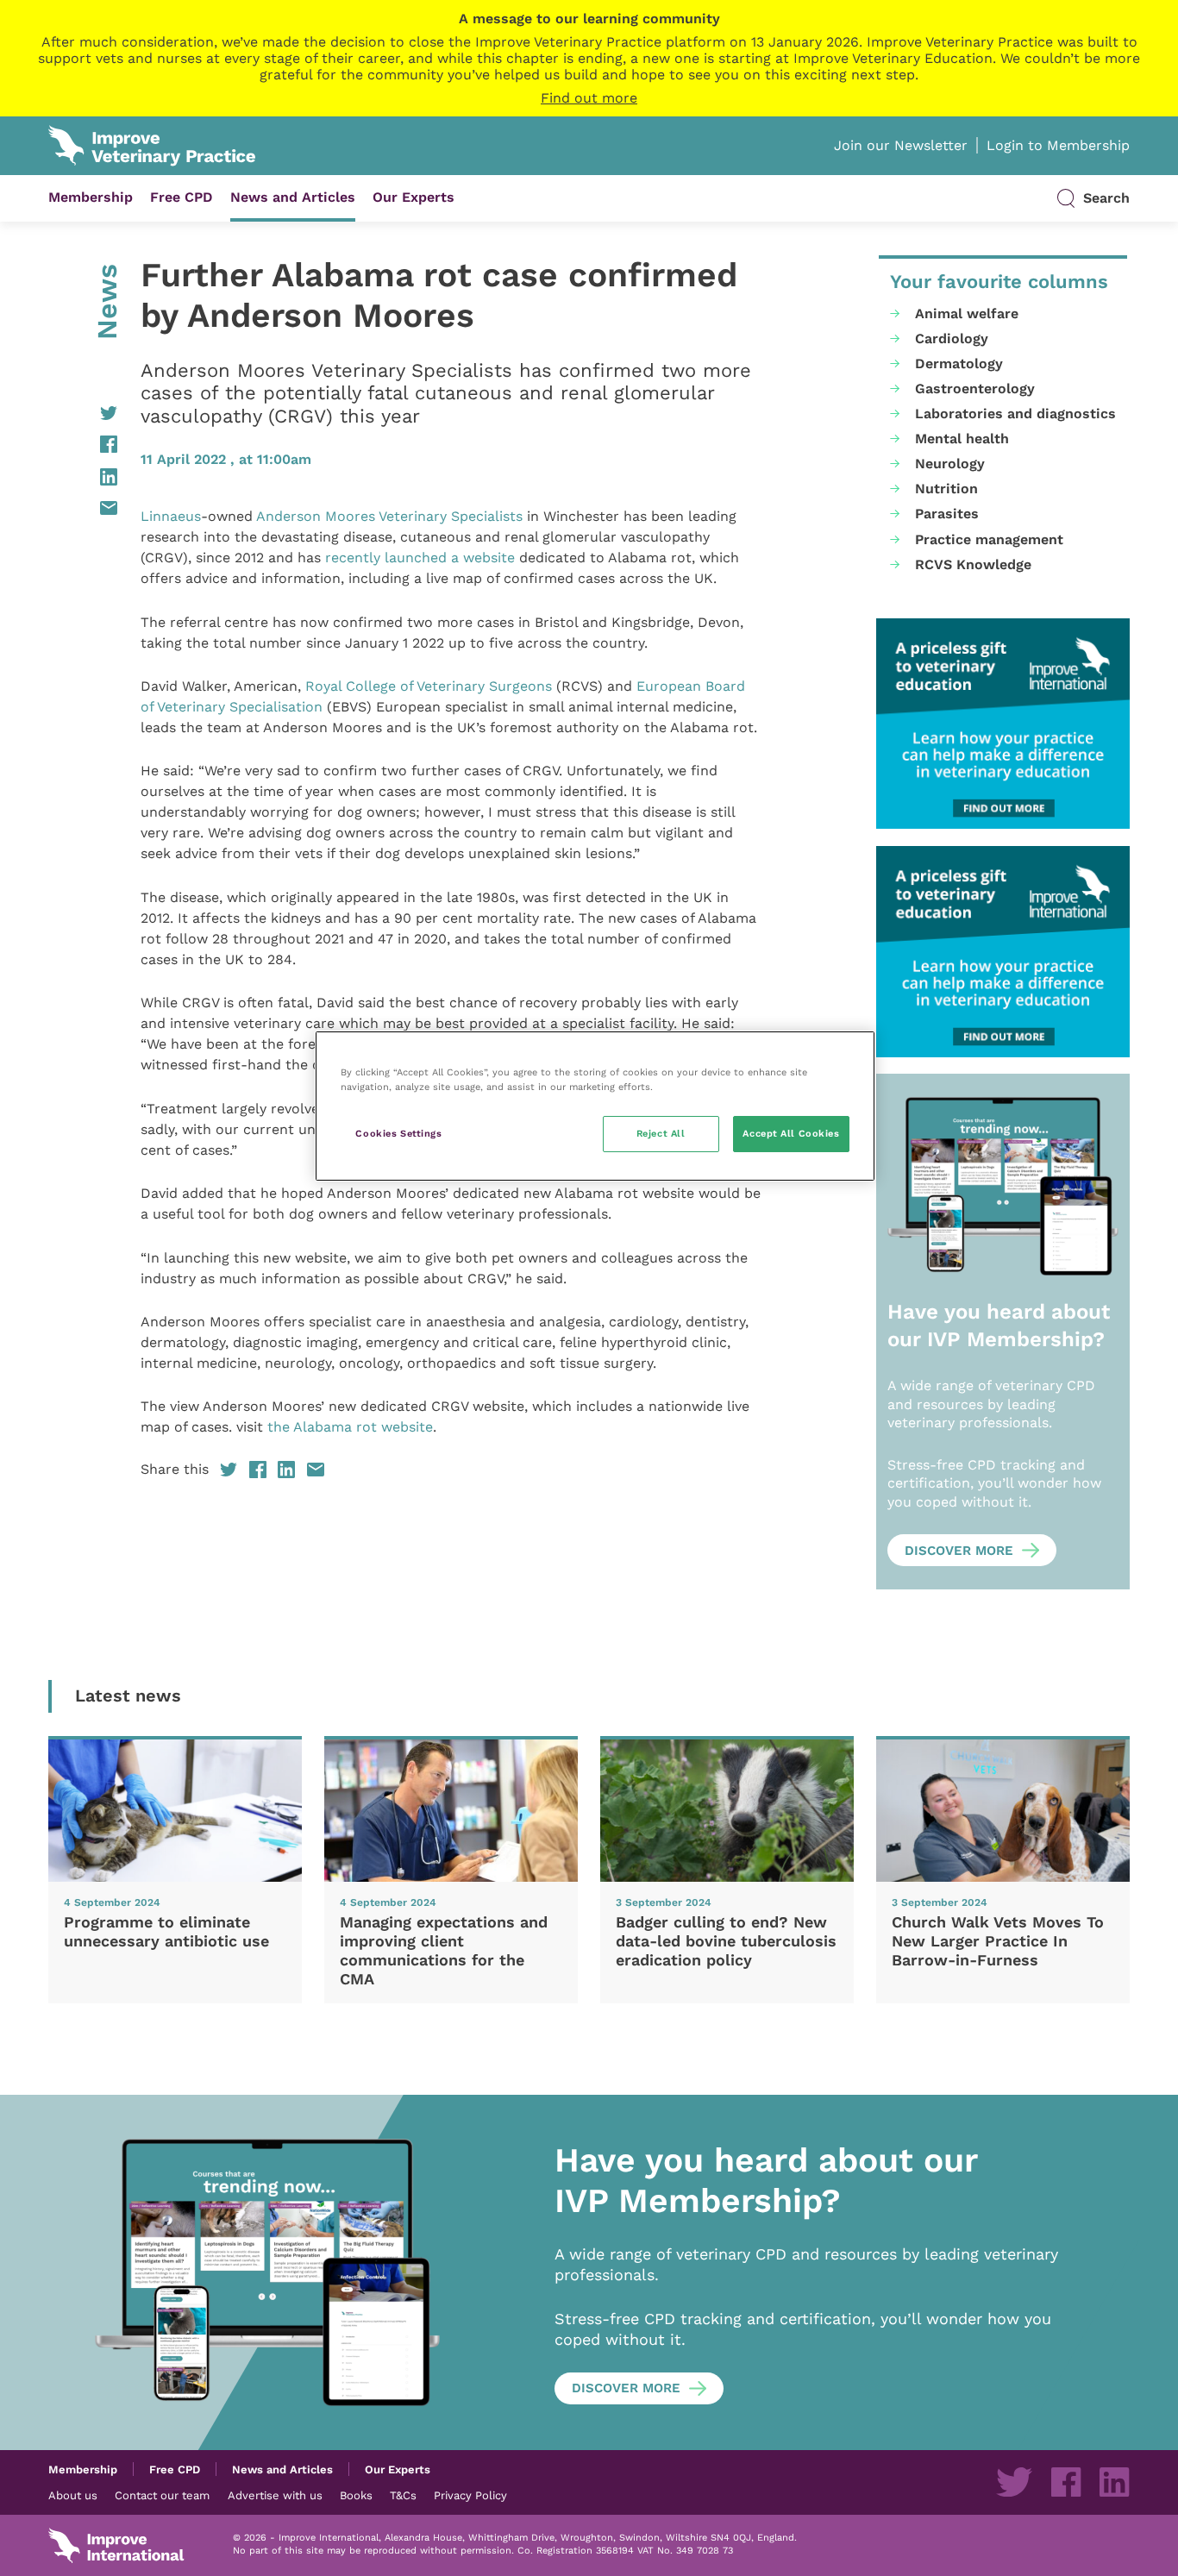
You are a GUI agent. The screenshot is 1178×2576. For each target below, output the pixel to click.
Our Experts (414, 197)
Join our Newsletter (901, 145)
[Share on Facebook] (83, 444)
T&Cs (403, 2495)
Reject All (661, 1133)
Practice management (989, 539)
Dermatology (959, 364)
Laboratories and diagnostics (1015, 414)
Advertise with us (275, 2495)
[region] (595, 1106)
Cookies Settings (398, 1133)
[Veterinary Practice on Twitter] (1014, 2482)
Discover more (959, 1551)
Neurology (950, 464)
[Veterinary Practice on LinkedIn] (1114, 2482)
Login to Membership (1058, 145)
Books (356, 2495)
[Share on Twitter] (83, 413)
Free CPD (182, 197)
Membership (91, 197)
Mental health (962, 439)
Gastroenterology (975, 389)
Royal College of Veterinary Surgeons (429, 686)
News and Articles (293, 197)
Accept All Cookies (791, 1133)
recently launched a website (420, 558)
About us (73, 2495)
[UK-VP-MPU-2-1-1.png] (1003, 724)
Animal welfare (967, 313)
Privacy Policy (470, 2495)
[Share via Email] (83, 508)
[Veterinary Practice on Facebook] (1066, 2482)
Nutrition (946, 489)
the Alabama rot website (350, 1427)
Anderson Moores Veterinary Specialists (389, 516)
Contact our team (162, 2495)
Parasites (947, 514)
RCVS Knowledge (973, 564)
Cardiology (952, 338)
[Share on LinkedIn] (83, 477)
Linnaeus (171, 516)
